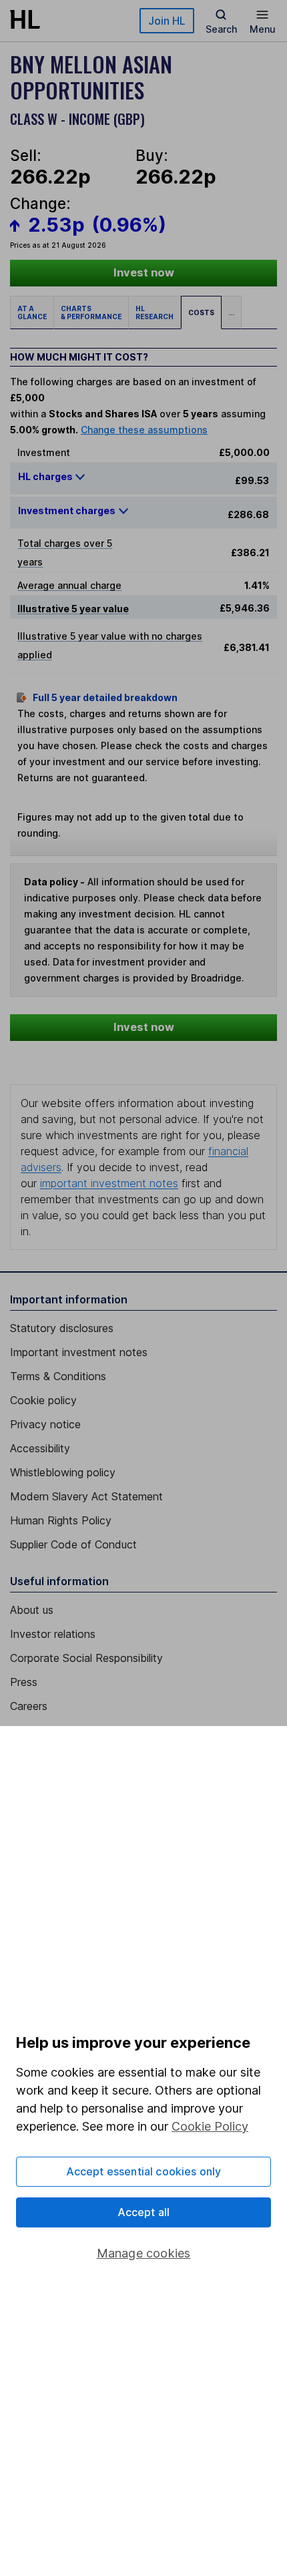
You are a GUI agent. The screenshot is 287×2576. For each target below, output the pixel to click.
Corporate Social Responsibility (86, 1658)
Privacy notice (45, 1424)
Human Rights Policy (61, 1520)
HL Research (155, 312)
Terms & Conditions (58, 1376)
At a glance (32, 312)
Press (24, 1682)
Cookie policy (43, 1400)
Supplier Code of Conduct (73, 1544)
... (231, 312)
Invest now (144, 272)
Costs (201, 312)
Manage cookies (144, 2253)
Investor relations (53, 1634)
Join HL (167, 21)
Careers (29, 1706)
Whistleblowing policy (63, 1472)
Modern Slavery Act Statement (86, 1496)
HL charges (46, 476)
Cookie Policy (210, 2126)
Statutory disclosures (62, 1328)
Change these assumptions (144, 430)
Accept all (144, 2212)
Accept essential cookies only (144, 2171)
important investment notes (109, 1183)
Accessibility (40, 1448)
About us (32, 1610)
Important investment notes (79, 1352)
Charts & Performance (91, 312)
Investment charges (67, 510)
